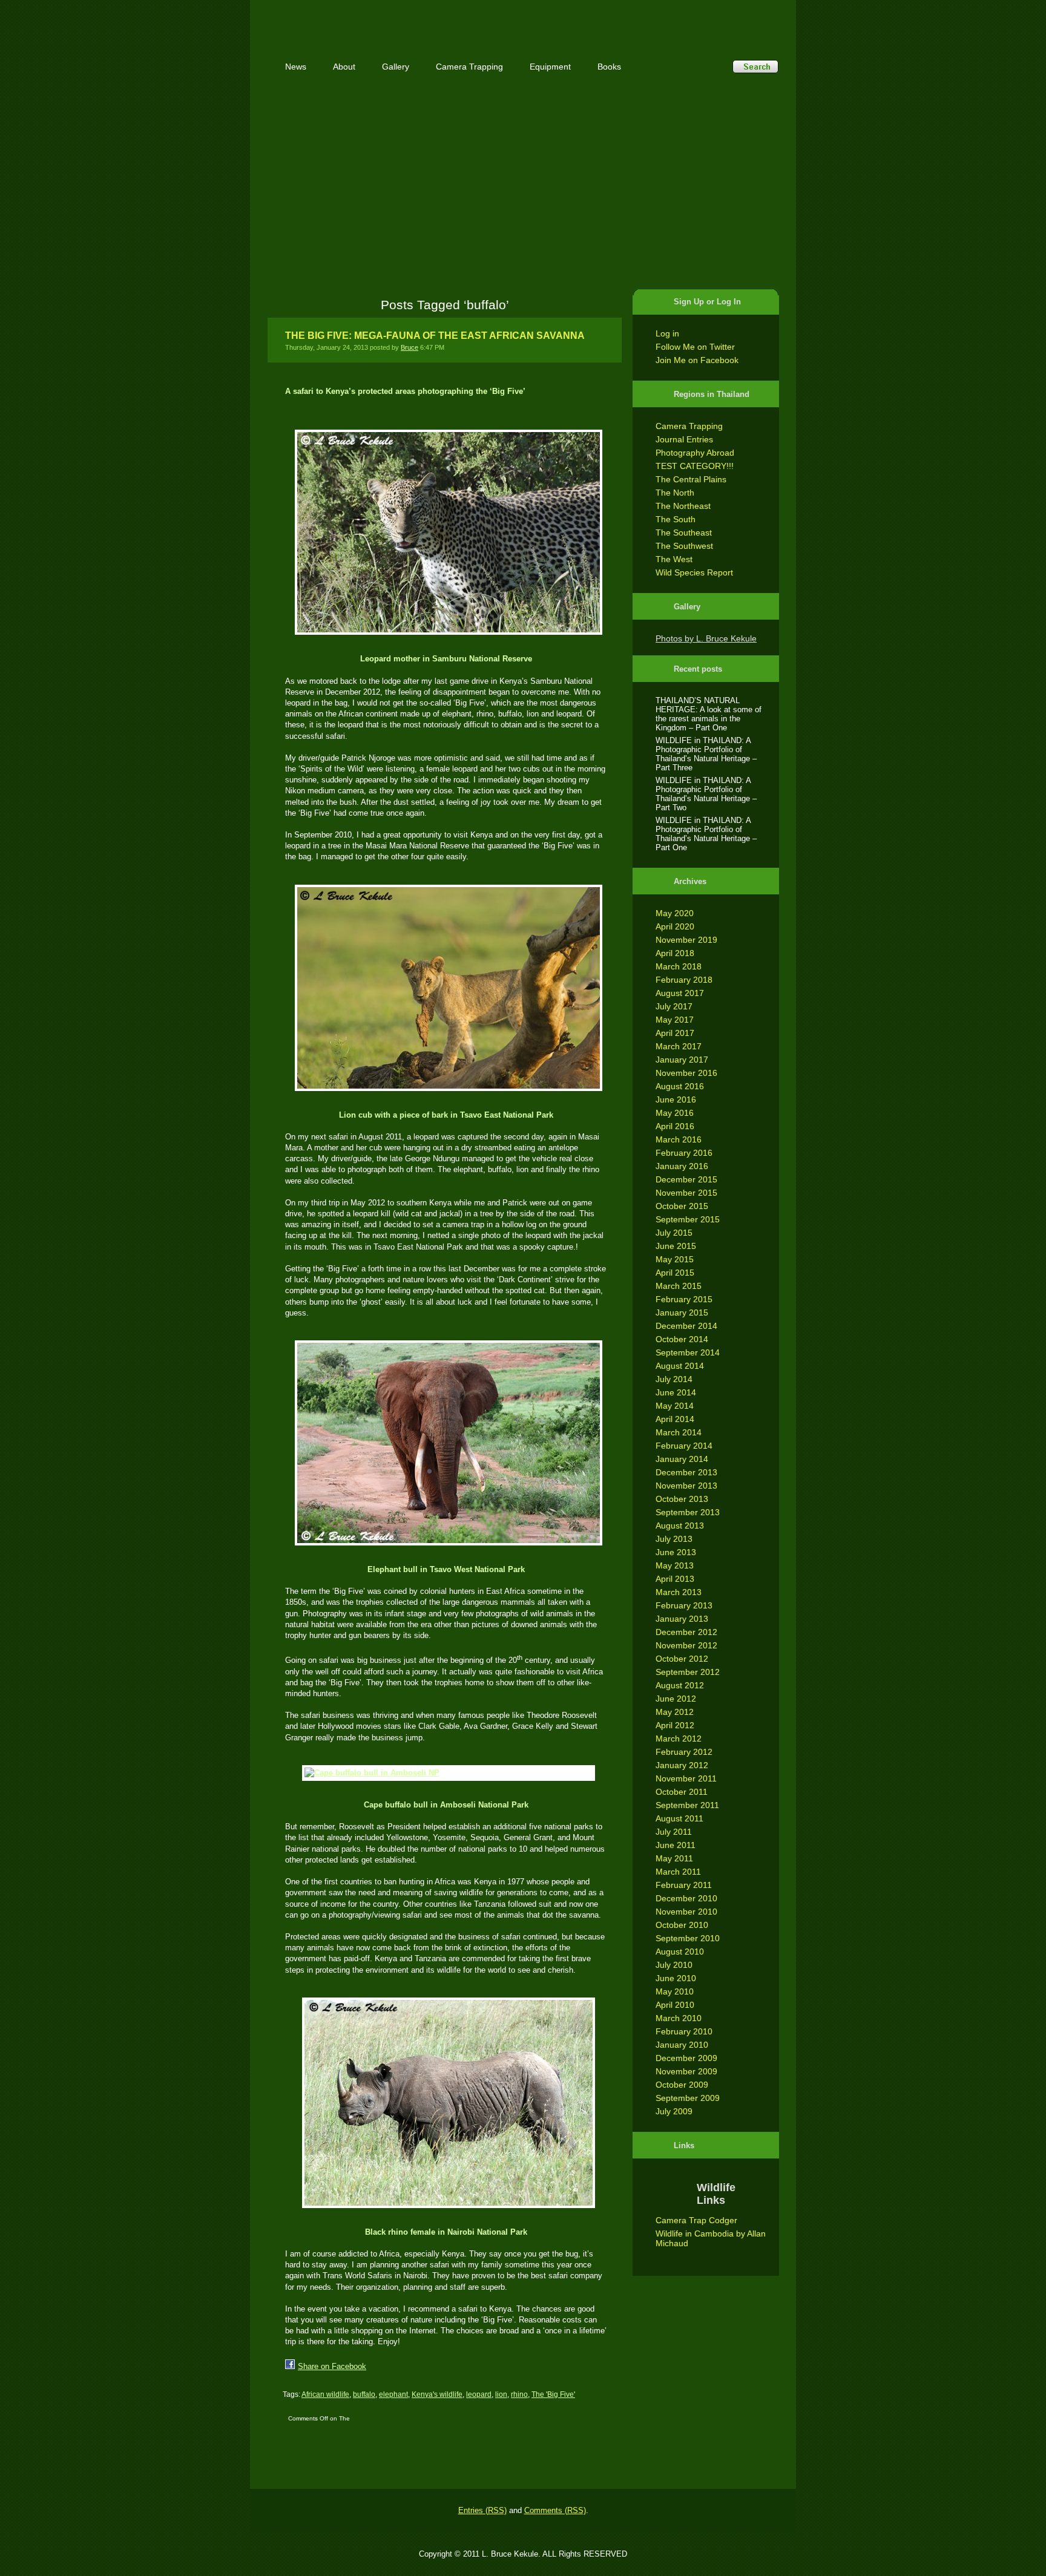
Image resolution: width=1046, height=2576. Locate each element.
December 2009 (686, 2058)
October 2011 (682, 1792)
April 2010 (675, 2005)
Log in (667, 333)
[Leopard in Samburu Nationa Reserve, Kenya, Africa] (446, 532)
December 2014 (686, 1326)
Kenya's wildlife (437, 2394)
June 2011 (676, 1845)
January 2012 (682, 1765)
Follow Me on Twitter (695, 347)
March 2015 (679, 1286)
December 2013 (686, 1472)
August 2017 (680, 993)
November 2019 (686, 940)
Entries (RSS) (482, 2510)
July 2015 (674, 1233)
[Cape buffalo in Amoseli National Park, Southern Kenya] (446, 1773)
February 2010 (684, 2031)
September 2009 (688, 2098)
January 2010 (682, 2045)
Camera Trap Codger (696, 2220)
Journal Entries (684, 439)
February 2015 (684, 1299)
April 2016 (675, 1126)
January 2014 (682, 1459)
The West (674, 559)
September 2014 (688, 1352)
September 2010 (688, 1938)
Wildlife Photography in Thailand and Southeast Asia (397, 20)
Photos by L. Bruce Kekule (706, 638)
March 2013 (679, 1592)
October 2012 (682, 1659)
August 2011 (679, 1818)
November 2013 (686, 1486)
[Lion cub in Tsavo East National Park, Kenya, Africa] (446, 988)
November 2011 (686, 1778)
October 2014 (682, 1339)
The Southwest (684, 546)
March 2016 (679, 1139)
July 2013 (674, 1539)
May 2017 (675, 1020)
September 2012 (688, 1672)
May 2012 (675, 1712)
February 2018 (684, 980)
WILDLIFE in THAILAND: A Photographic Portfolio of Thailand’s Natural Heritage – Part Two (706, 794)
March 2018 (679, 966)
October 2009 (682, 2085)
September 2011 (687, 1805)
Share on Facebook (332, 2366)
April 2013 (675, 1579)
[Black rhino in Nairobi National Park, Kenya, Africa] (446, 2103)
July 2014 (674, 1379)
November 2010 (686, 1912)
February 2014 (684, 1446)
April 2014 (675, 1419)
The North (675, 493)
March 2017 (679, 1046)
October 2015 (682, 1206)
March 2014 (679, 1432)
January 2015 (682, 1313)
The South (676, 519)
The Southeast (684, 533)
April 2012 (675, 1725)
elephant (393, 2394)
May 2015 (675, 1259)
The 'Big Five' (553, 2394)
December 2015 (686, 1179)
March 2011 (678, 1872)
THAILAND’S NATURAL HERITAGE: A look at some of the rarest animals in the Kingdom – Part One (709, 714)
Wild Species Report (694, 572)
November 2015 (686, 1193)
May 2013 (675, 1565)
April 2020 (675, 926)
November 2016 (686, 1073)
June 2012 (676, 1699)
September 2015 (688, 1219)
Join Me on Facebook (697, 360)
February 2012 (684, 1752)
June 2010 (676, 1978)
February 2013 (684, 1605)
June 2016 (676, 1100)
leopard (479, 2394)
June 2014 (676, 1392)
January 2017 (682, 1060)
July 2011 (674, 1832)
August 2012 (680, 1685)
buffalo (364, 2394)
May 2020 (675, 913)
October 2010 (682, 1925)
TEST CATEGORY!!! (695, 466)
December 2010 (686, 1898)
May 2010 (675, 1991)
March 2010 (679, 2018)
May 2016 (675, 1113)
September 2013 (688, 1512)
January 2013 (682, 1619)
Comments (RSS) (555, 2510)
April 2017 (675, 1033)
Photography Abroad (695, 453)
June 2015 (676, 1246)
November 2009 (686, 2071)
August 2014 (680, 1366)
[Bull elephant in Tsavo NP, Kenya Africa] (446, 1443)
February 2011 (684, 1885)
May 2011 (674, 1858)
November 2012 (686, 1645)
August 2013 (680, 1526)
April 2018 (675, 953)
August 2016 (680, 1086)
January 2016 (682, 1166)
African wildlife (325, 2394)
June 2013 (676, 1552)
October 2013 (682, 1499)
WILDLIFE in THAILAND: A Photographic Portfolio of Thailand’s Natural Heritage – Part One (706, 834)
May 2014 (675, 1406)
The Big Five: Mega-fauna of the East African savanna (435, 336)
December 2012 (686, 1632)
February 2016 (684, 1153)
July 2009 (674, 2111)
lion (501, 2394)
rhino (519, 2394)
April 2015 (675, 1273)
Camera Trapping (689, 426)
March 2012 (679, 1739)
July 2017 (674, 1006)
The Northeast (683, 506)
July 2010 (674, 1965)
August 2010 (680, 1952)
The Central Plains (691, 479)
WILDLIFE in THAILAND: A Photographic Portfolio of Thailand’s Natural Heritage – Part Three (706, 754)
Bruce (410, 347)
